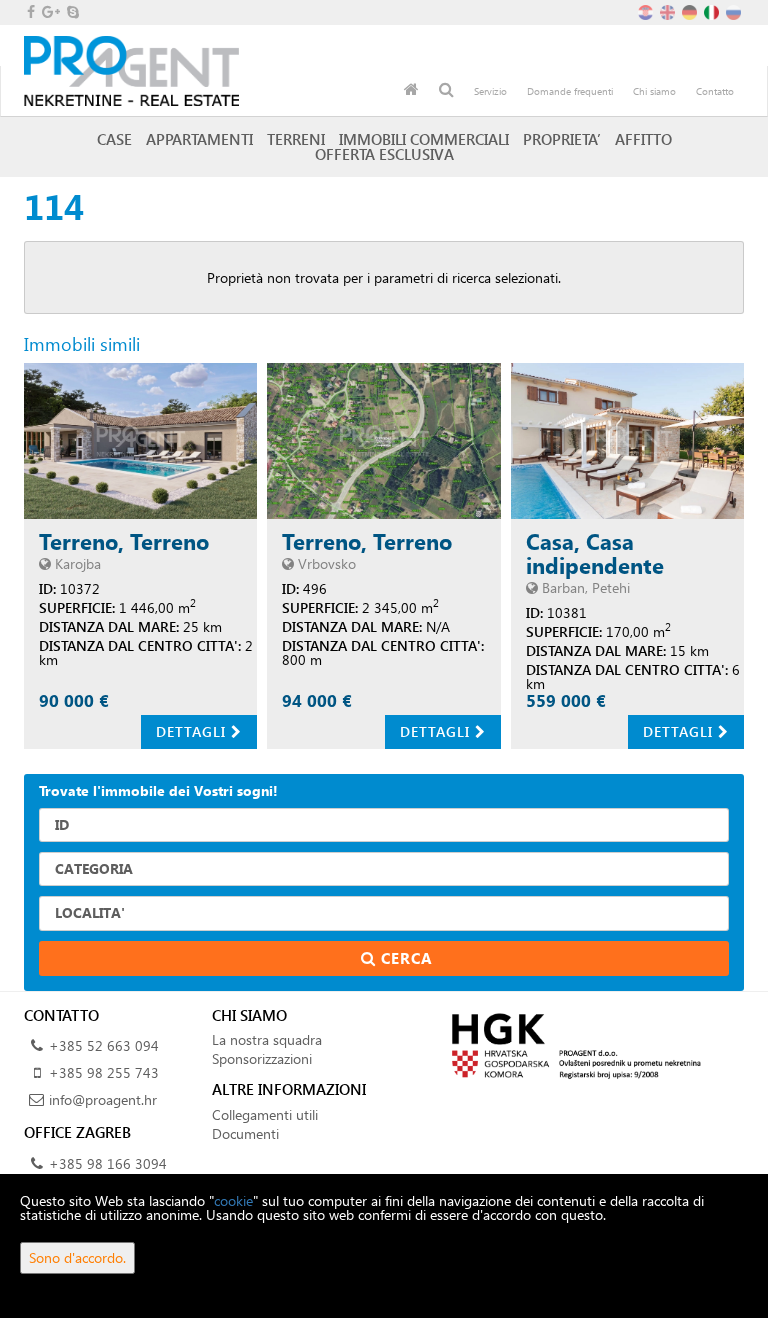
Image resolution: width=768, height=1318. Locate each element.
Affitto (643, 139)
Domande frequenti (570, 91)
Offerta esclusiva (384, 154)
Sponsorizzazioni (262, 1058)
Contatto (715, 91)
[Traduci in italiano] (713, 10)
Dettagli (193, 731)
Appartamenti (199, 139)
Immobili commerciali (424, 139)
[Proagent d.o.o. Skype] (71, 11)
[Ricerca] (446, 91)
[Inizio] (411, 91)
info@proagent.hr (103, 1099)
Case (114, 139)
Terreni (296, 139)
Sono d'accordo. (77, 1257)
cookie (233, 1200)
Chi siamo (654, 91)
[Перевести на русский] (735, 10)
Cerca (404, 958)
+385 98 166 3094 (108, 1163)
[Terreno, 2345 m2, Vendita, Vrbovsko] (383, 441)
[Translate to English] (669, 10)
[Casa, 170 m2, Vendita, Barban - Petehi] (627, 441)
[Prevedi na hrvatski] (647, 10)
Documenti (245, 1133)
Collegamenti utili (265, 1114)
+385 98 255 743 (104, 1072)
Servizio (490, 91)
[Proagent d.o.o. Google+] (49, 11)
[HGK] (571, 1045)
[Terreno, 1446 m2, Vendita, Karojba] (140, 441)
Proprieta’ (562, 139)
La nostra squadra (267, 1039)
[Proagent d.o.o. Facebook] (29, 11)
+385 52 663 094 (104, 1045)
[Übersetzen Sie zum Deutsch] (691, 10)
